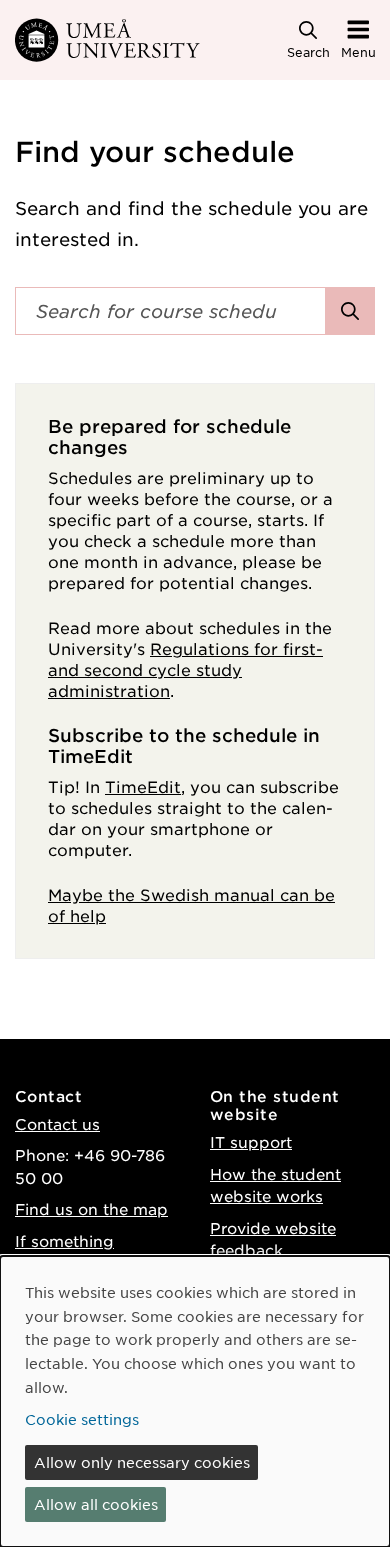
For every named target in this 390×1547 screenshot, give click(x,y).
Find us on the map (91, 1208)
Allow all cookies (96, 1504)
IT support (251, 1141)
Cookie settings (82, 1419)
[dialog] (195, 1401)
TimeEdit (143, 786)
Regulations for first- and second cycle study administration (185, 669)
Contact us (57, 1123)
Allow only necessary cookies (142, 1462)
